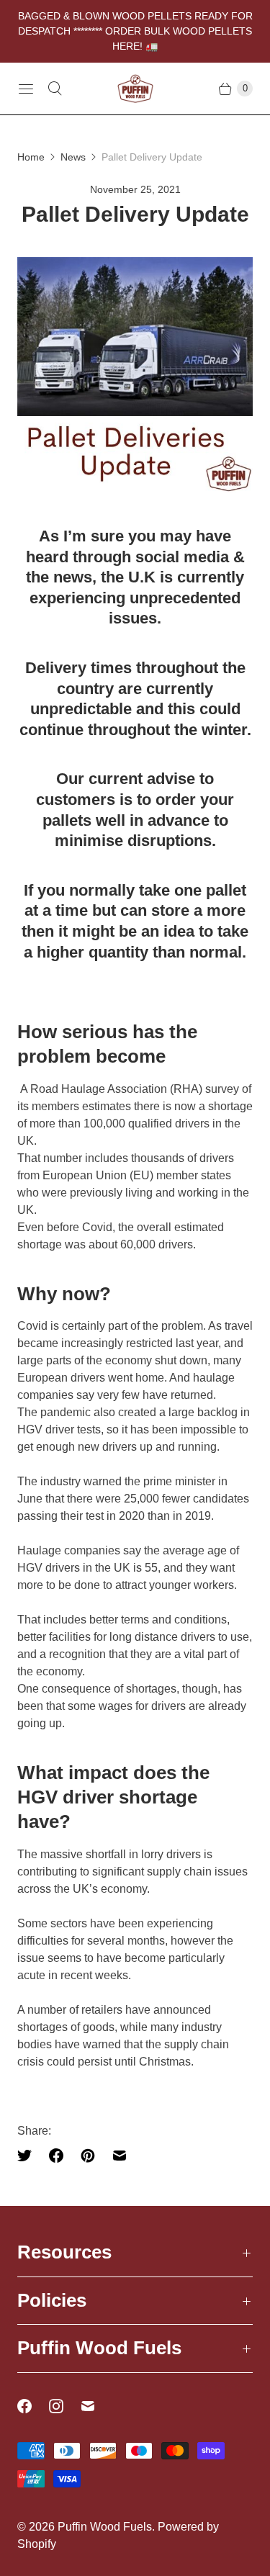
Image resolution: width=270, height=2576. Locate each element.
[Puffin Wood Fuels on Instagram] (65, 2406)
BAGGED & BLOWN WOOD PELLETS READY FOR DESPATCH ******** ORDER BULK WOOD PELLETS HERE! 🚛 (135, 31)
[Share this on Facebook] (56, 2156)
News (73, 157)
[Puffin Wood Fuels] (135, 88)
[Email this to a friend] (120, 2156)
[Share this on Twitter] (29, 2156)
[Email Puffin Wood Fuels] (96, 2406)
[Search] (55, 89)
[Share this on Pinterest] (88, 2156)
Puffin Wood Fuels (105, 2527)
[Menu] (26, 89)
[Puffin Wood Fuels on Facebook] (33, 2406)
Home (31, 157)
